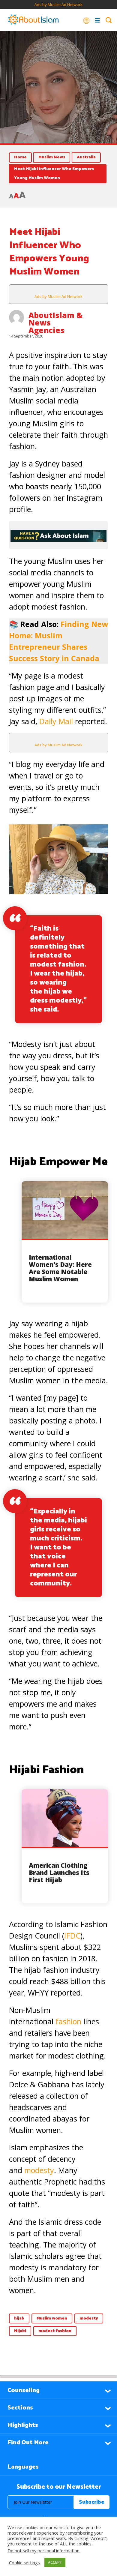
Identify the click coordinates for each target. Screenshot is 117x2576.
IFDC (72, 1936)
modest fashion (55, 2331)
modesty (39, 2170)
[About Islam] (33, 20)
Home (20, 157)
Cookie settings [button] (24, 2563)
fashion (69, 2021)
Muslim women (52, 2318)
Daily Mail (56, 721)
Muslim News (52, 157)
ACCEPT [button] (55, 2562)
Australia (86, 157)
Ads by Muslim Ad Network (58, 4)
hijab (19, 2318)
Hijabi (20, 2331)
